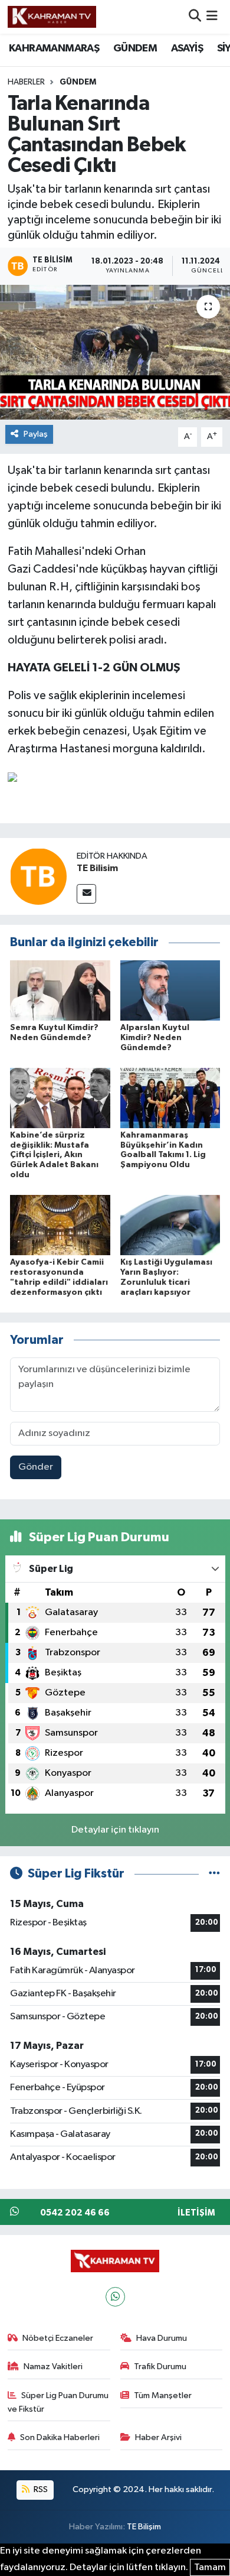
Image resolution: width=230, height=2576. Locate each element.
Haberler (26, 82)
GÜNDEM (135, 48)
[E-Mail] (86, 894)
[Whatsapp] (115, 2297)
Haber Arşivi (158, 2437)
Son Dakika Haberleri (60, 2437)
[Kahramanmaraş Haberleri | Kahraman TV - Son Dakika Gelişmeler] (52, 17)
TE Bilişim (144, 2527)
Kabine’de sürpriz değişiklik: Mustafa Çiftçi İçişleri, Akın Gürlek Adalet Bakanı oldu (54, 1155)
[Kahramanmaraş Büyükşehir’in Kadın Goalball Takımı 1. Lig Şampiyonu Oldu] (170, 1098)
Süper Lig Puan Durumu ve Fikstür (58, 2402)
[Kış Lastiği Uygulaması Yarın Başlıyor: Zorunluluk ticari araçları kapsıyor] (170, 1225)
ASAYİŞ (187, 48)
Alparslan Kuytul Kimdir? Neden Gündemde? (155, 1038)
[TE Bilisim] (38, 877)
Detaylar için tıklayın (115, 1830)
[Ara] (195, 17)
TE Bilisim (97, 868)
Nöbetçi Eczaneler (58, 2338)
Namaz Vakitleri (53, 2367)
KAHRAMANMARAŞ (54, 48)
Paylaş (36, 434)
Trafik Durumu (160, 2367)
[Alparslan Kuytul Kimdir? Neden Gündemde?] (170, 990)
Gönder (36, 1467)
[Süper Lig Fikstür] (214, 1874)
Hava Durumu (162, 2338)
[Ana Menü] (212, 17)
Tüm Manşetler (163, 2395)
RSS (40, 2489)
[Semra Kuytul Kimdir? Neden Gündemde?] (60, 990)
